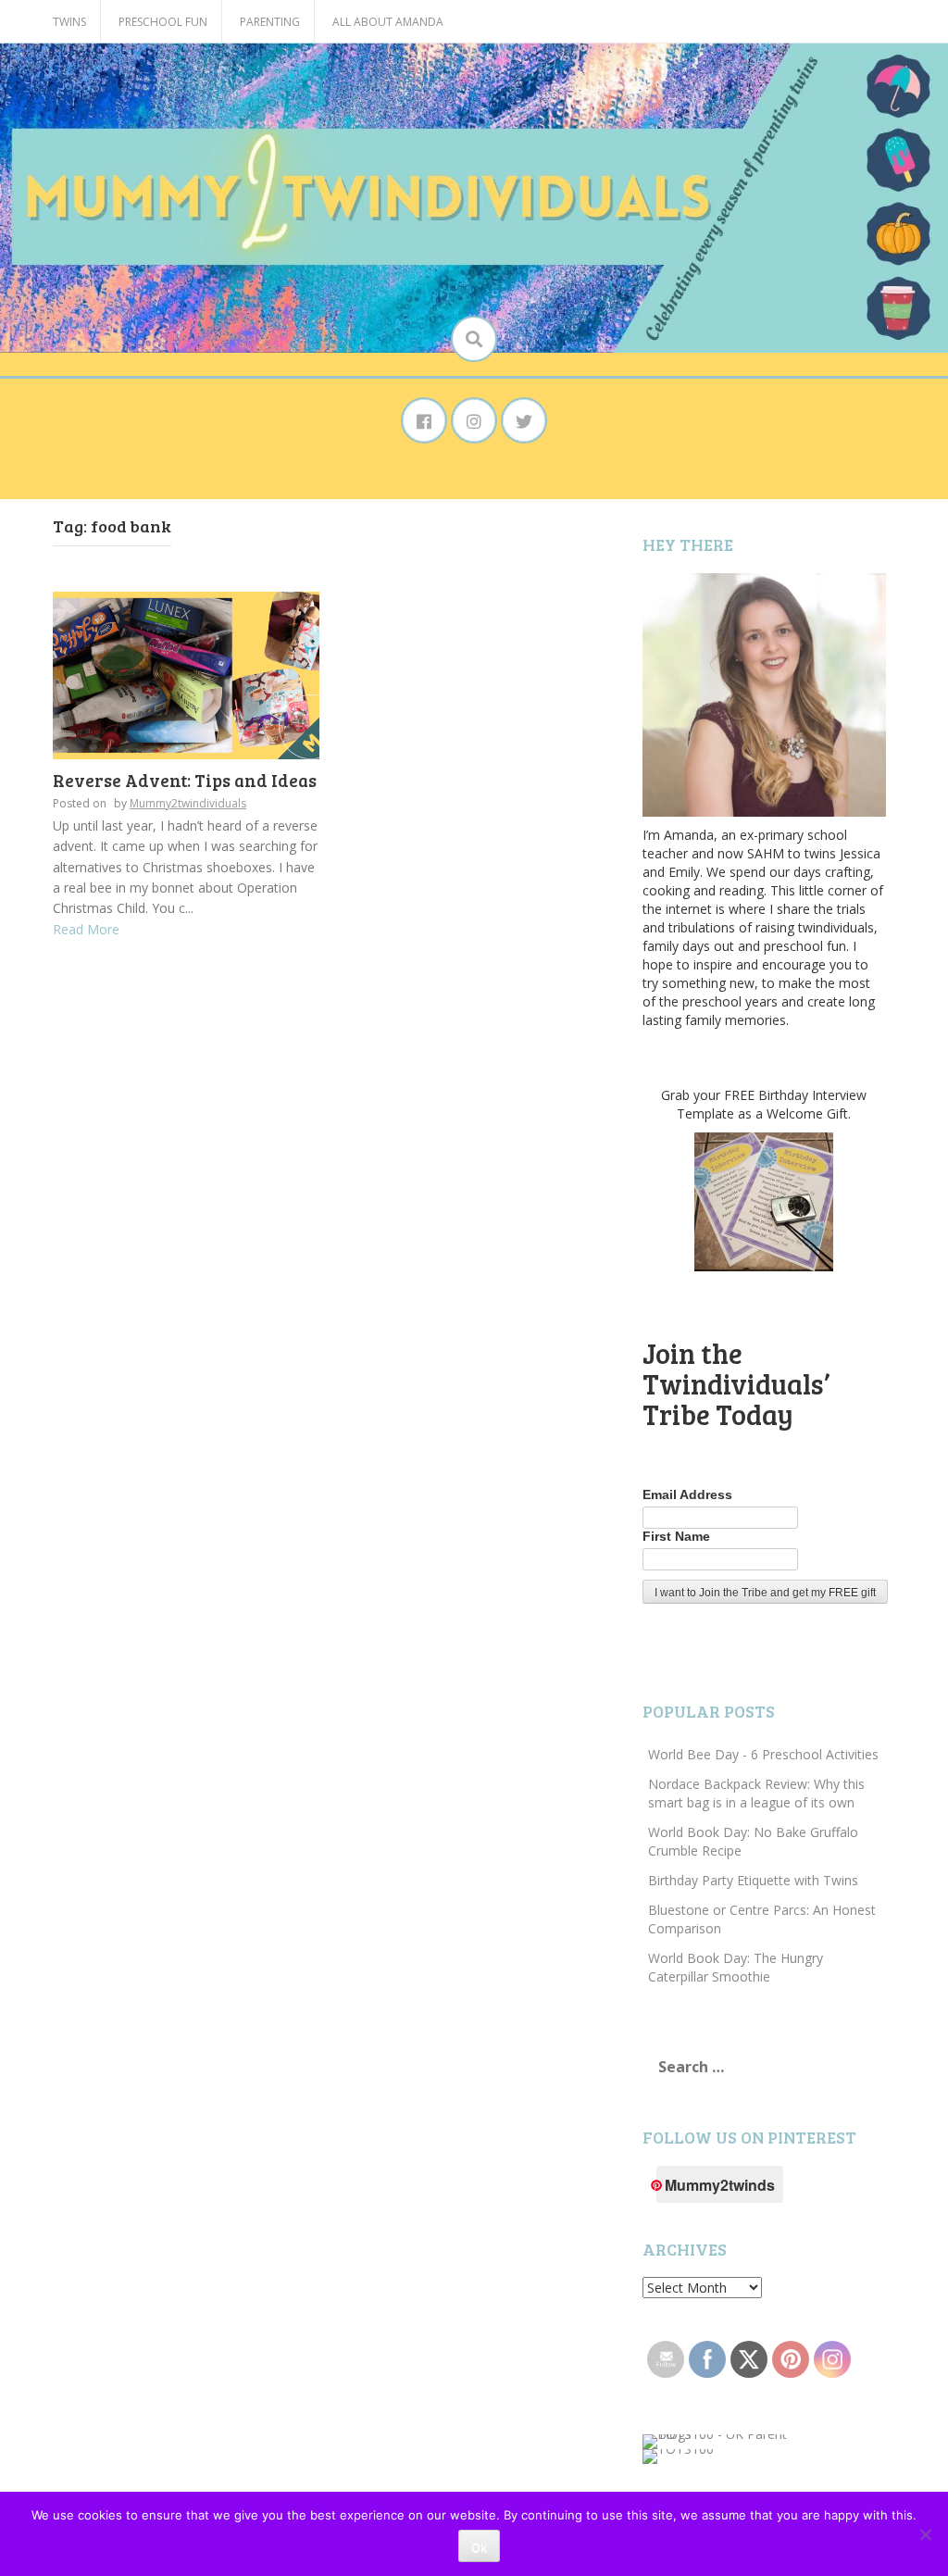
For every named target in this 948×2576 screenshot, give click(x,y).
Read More (86, 929)
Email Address (687, 1494)
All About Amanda (388, 22)
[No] (925, 2534)
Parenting (270, 22)
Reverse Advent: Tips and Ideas (185, 780)
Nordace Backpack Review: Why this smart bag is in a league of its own (756, 1793)
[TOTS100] (678, 2455)
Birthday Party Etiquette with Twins (753, 1880)
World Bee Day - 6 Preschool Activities (763, 1754)
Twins (69, 22)
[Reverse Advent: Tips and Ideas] (186, 674)
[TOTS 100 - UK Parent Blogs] (719, 2440)
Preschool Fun (163, 22)
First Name (676, 1536)
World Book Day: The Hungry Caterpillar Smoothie (736, 1967)
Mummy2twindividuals (188, 803)
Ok (479, 2547)
